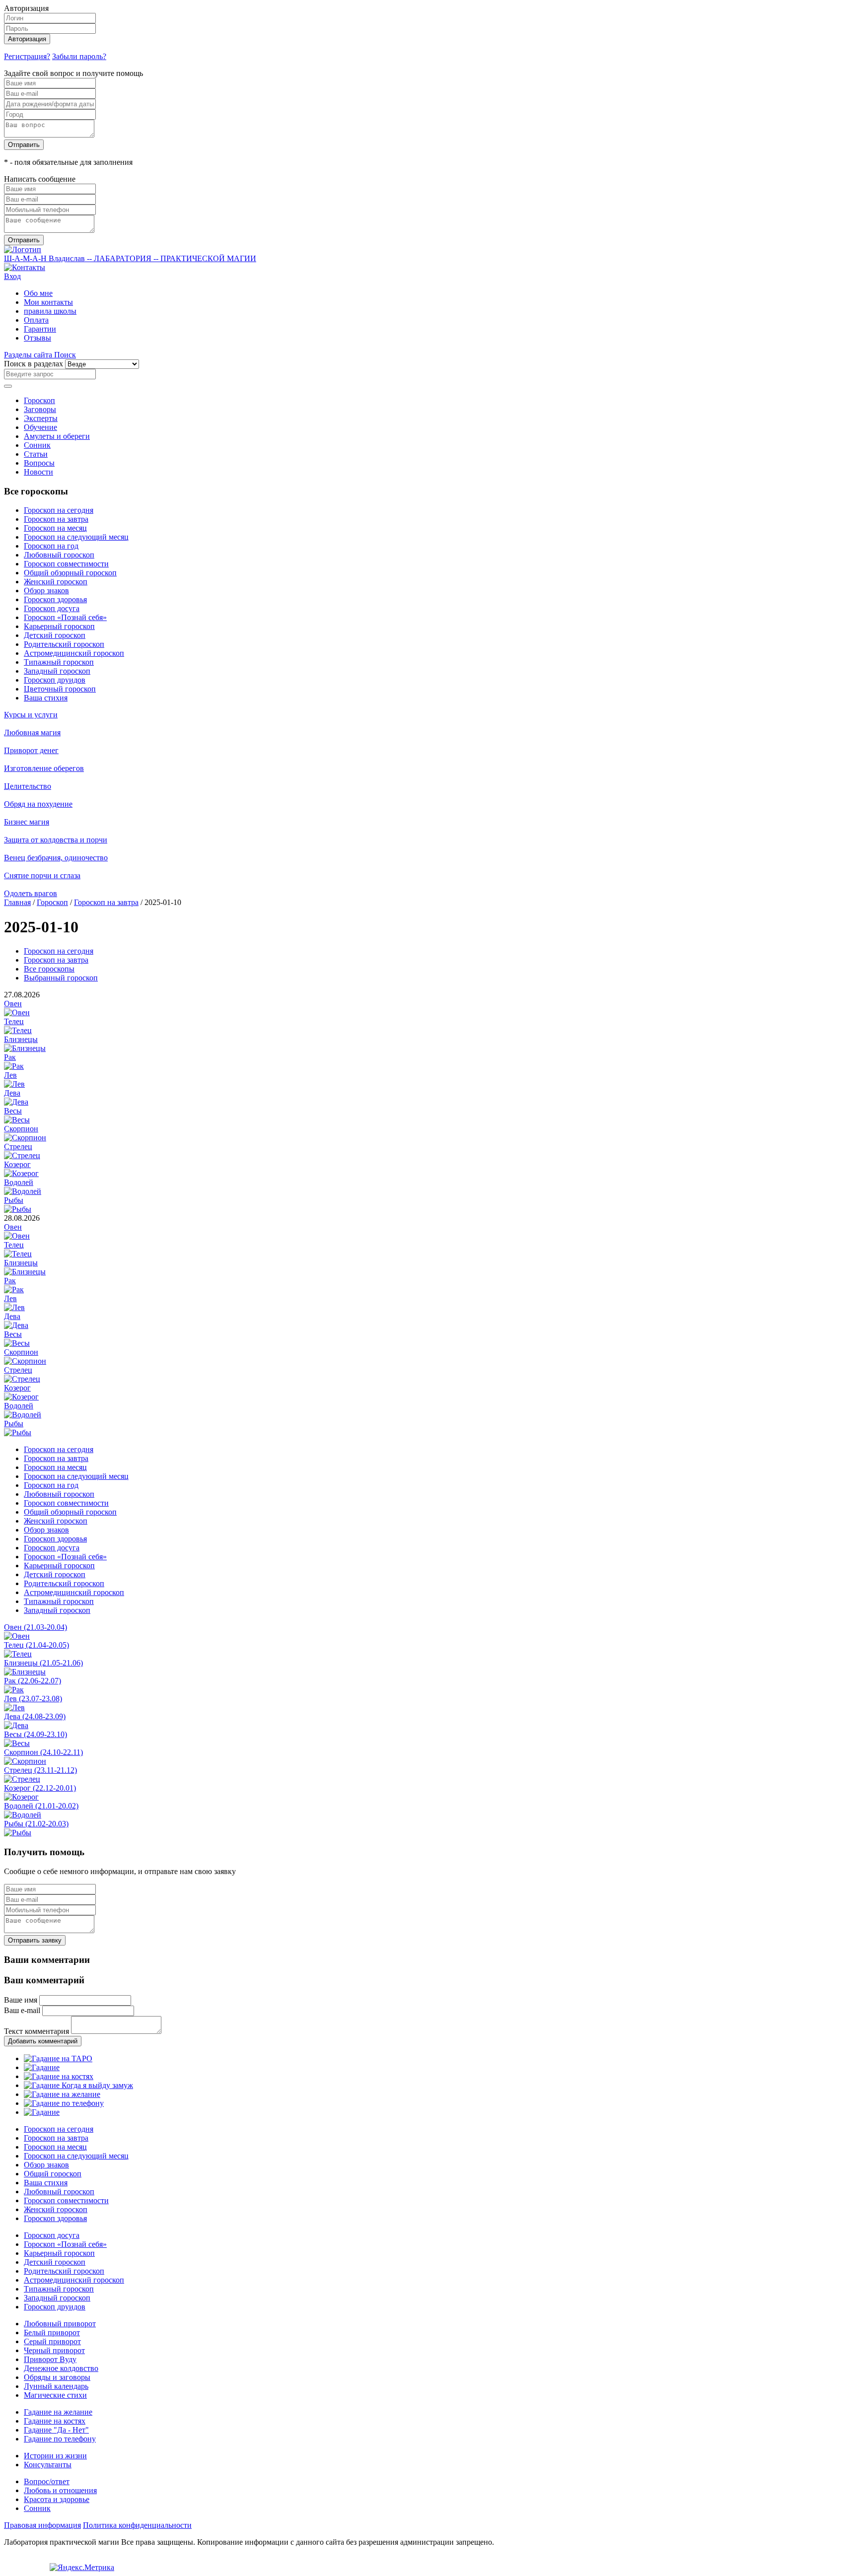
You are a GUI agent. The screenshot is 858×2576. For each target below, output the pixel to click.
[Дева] (16, 1102)
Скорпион (21, 1129)
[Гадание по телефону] (64, 2103)
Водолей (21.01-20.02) (41, 1806)
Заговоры (40, 409)
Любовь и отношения (60, 2490)
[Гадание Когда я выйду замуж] (78, 2085)
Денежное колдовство (61, 2368)
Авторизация (27, 39)
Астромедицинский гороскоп (74, 653)
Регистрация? (27, 56)
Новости (38, 472)
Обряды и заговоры (57, 2377)
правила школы (50, 311)
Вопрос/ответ (47, 2481)
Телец (14, 1021)
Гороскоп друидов (55, 680)
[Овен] (17, 1012)
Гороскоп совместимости (66, 564)
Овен (13, 1004)
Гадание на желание (58, 2412)
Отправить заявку (35, 1940)
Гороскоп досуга (52, 608)
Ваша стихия (46, 698)
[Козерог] (21, 1173)
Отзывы (37, 338)
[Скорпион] (25, 1138)
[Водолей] (23, 1191)
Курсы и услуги (31, 715)
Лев (10, 1075)
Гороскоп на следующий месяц (76, 537)
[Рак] (14, 1066)
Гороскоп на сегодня (59, 510)
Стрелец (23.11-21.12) (40, 1770)
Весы (13, 1111)
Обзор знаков (46, 591)
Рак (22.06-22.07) (33, 1681)
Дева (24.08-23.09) (35, 1716)
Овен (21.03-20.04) (36, 1627)
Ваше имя (21, 2000)
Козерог (17, 1164)
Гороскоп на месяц (55, 528)
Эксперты (41, 418)
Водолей (19, 1182)
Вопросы (39, 463)
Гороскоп (39, 400)
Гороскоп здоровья (55, 599)
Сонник (37, 445)
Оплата (36, 320)
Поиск (65, 355)
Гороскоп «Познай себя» (65, 617)
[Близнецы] (25, 1048)
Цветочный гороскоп (60, 689)
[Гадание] (42, 2067)
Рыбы (14, 1200)
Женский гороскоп (56, 582)
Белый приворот (52, 2332)
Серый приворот (52, 2341)
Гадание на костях (55, 2421)
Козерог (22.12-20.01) (40, 1788)
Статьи (36, 454)
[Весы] (17, 1120)
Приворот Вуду (50, 2359)
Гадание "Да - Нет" (56, 2430)
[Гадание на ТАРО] (58, 2058)
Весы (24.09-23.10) (36, 1734)
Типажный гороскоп (59, 662)
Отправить (24, 145)
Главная (17, 902)
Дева (12, 1093)
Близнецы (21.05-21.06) (43, 1663)
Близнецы (21, 1039)
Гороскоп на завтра (56, 519)
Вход (12, 276)
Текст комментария (36, 2031)
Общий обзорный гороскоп (70, 573)
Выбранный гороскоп (61, 978)
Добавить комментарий (43, 2041)
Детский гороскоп (55, 635)
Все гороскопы (49, 969)
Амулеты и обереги (57, 436)
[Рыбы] (18, 1209)
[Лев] (14, 1084)
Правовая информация (42, 2525)
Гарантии (40, 329)
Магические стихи (55, 2395)
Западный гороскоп (57, 671)
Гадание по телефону (60, 2439)
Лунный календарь (56, 2386)
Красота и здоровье (57, 2499)
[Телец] (18, 1030)
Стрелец (18, 1147)
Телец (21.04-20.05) (36, 1645)
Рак (10, 1057)
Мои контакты (48, 302)
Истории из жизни (55, 2456)
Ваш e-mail (22, 2010)
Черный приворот (54, 2350)
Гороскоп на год (51, 546)
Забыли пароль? (79, 56)
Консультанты (48, 2465)
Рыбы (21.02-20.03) (36, 1824)
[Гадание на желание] (62, 2094)
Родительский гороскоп (64, 644)
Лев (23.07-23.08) (33, 1699)
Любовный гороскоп (59, 555)
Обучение (40, 427)
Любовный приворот (60, 2324)
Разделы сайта (29, 355)
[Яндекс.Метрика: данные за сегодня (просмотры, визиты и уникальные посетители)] (82, 2568)
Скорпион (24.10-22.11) (43, 1752)
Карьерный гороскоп (59, 626)
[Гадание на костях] (59, 2076)
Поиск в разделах (34, 364)
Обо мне (38, 293)
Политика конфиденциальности (137, 2525)
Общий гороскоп (53, 2174)
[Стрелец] (22, 1155)
